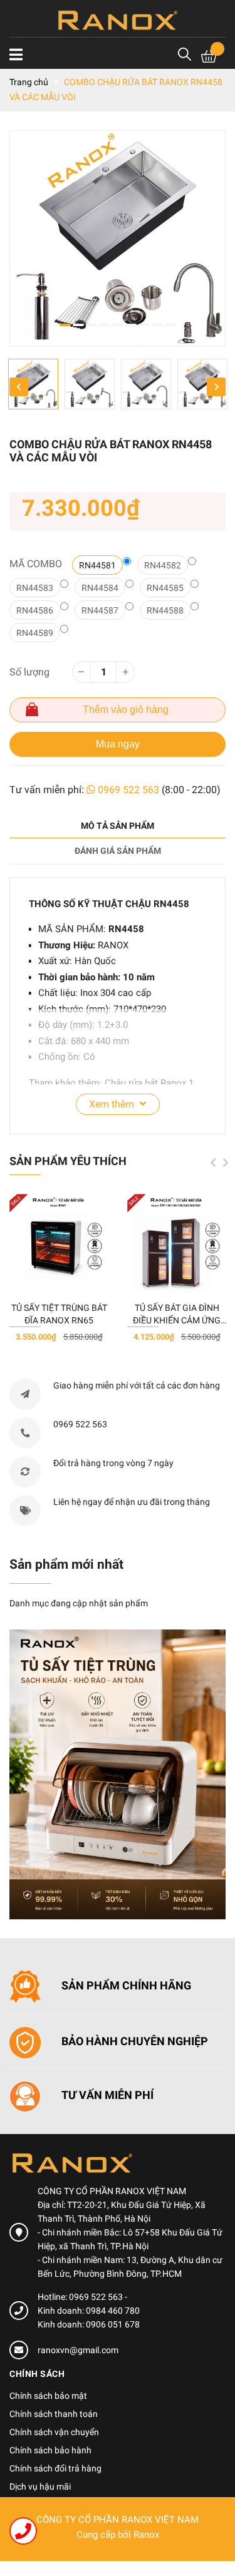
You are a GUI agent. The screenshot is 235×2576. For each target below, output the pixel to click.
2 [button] (78, 325)
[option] (118, 238)
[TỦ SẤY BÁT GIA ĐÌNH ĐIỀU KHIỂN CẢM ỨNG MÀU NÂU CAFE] (177, 1243)
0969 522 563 (128, 790)
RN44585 (165, 588)
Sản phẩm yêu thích (68, 1161)
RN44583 (35, 588)
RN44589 (35, 633)
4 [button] (105, 325)
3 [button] (91, 325)
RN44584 (100, 588)
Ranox (146, 2535)
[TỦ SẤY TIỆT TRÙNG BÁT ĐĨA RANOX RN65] (59, 1243)
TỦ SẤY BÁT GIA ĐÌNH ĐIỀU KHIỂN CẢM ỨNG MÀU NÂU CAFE (177, 1320)
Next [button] (216, 387)
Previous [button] (19, 387)
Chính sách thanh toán (54, 2414)
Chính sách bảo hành (50, 2450)
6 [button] (131, 325)
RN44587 (100, 610)
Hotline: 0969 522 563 (81, 2297)
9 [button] (170, 325)
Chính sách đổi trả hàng (55, 2468)
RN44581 (97, 565)
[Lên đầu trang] (213, 2517)
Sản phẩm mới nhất (66, 1564)
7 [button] (144, 325)
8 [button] (157, 325)
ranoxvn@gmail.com (78, 2350)
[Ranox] (118, 1774)
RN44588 (165, 610)
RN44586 (35, 610)
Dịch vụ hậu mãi (40, 2486)
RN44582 (163, 565)
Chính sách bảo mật (48, 2396)
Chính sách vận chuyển (54, 2432)
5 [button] (118, 325)
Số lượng (29, 672)
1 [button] (65, 325)
